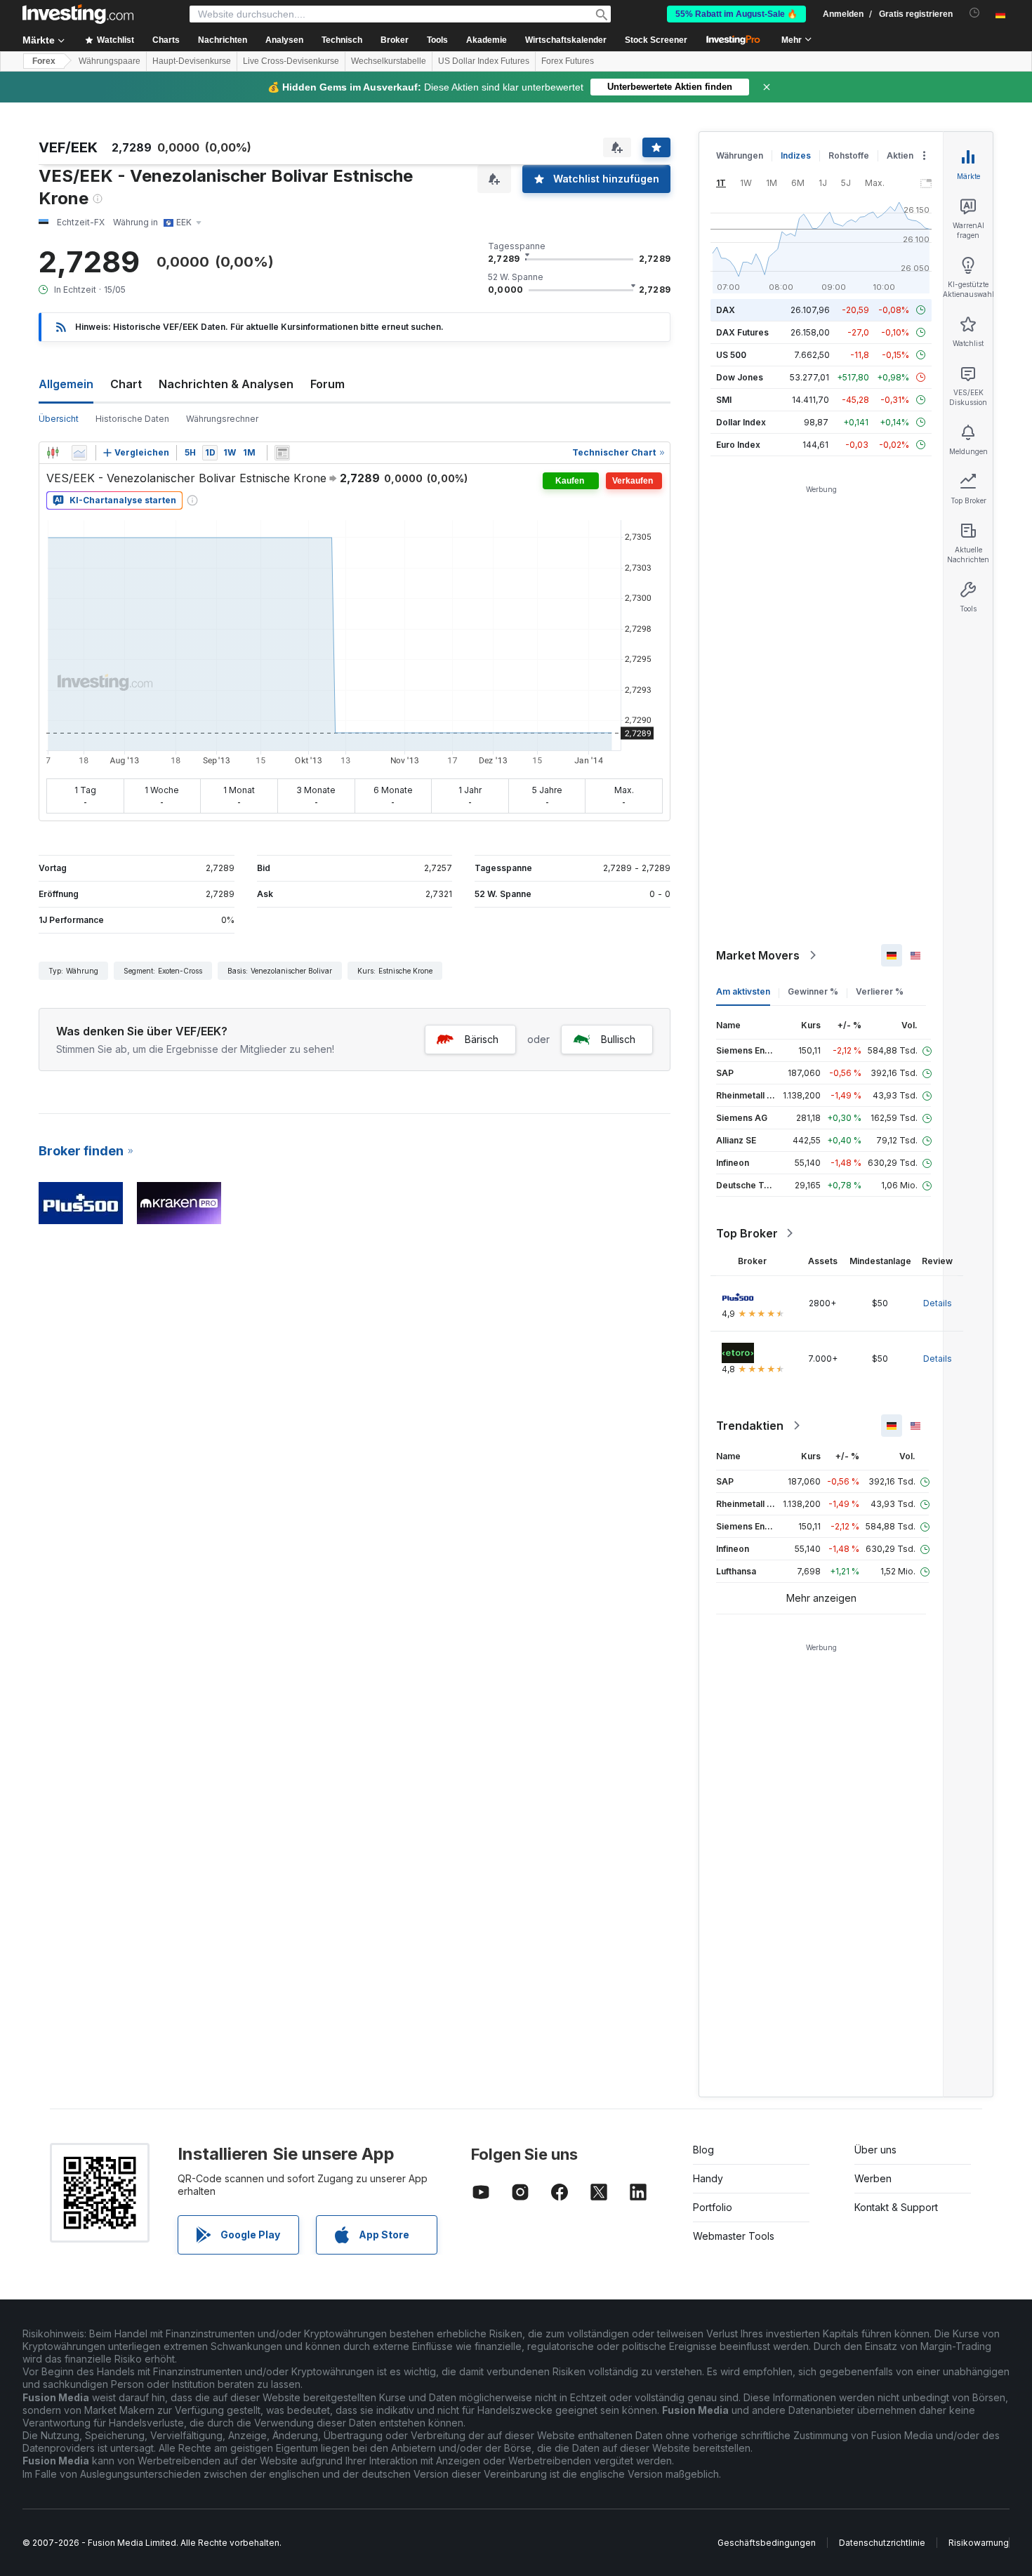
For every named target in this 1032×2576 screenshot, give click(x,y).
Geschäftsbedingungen (767, 2543)
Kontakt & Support (896, 2207)
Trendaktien (750, 1426)
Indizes (796, 155)
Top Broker (747, 1233)
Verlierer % (880, 991)
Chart (126, 384)
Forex (44, 61)
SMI (724, 400)
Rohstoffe (849, 155)
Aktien (900, 155)
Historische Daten (132, 419)
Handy (708, 2178)
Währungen (740, 155)
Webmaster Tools (734, 2236)
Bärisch (482, 1039)
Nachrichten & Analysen (226, 384)
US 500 (731, 355)
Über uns (875, 2150)
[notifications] (975, 13)
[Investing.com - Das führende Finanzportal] (78, 14)
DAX (726, 310)
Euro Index (738, 445)
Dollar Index (741, 422)
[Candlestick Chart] (53, 453)
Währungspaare (110, 61)
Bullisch (618, 1039)
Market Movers (758, 955)
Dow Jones (740, 377)
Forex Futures (568, 61)
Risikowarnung (979, 2543)
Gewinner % (813, 991)
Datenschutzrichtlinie (882, 2543)
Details (938, 1303)
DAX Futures (742, 332)
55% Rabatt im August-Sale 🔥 (736, 14)
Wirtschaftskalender (566, 40)
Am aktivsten (743, 991)
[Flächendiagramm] (79, 453)
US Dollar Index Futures (484, 61)
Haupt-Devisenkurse (192, 61)
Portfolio (713, 2207)
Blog (703, 2150)
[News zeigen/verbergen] (282, 453)
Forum (328, 384)
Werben (873, 2178)
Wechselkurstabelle (389, 61)
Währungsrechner (222, 419)
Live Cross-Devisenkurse (291, 61)
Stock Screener (656, 40)
